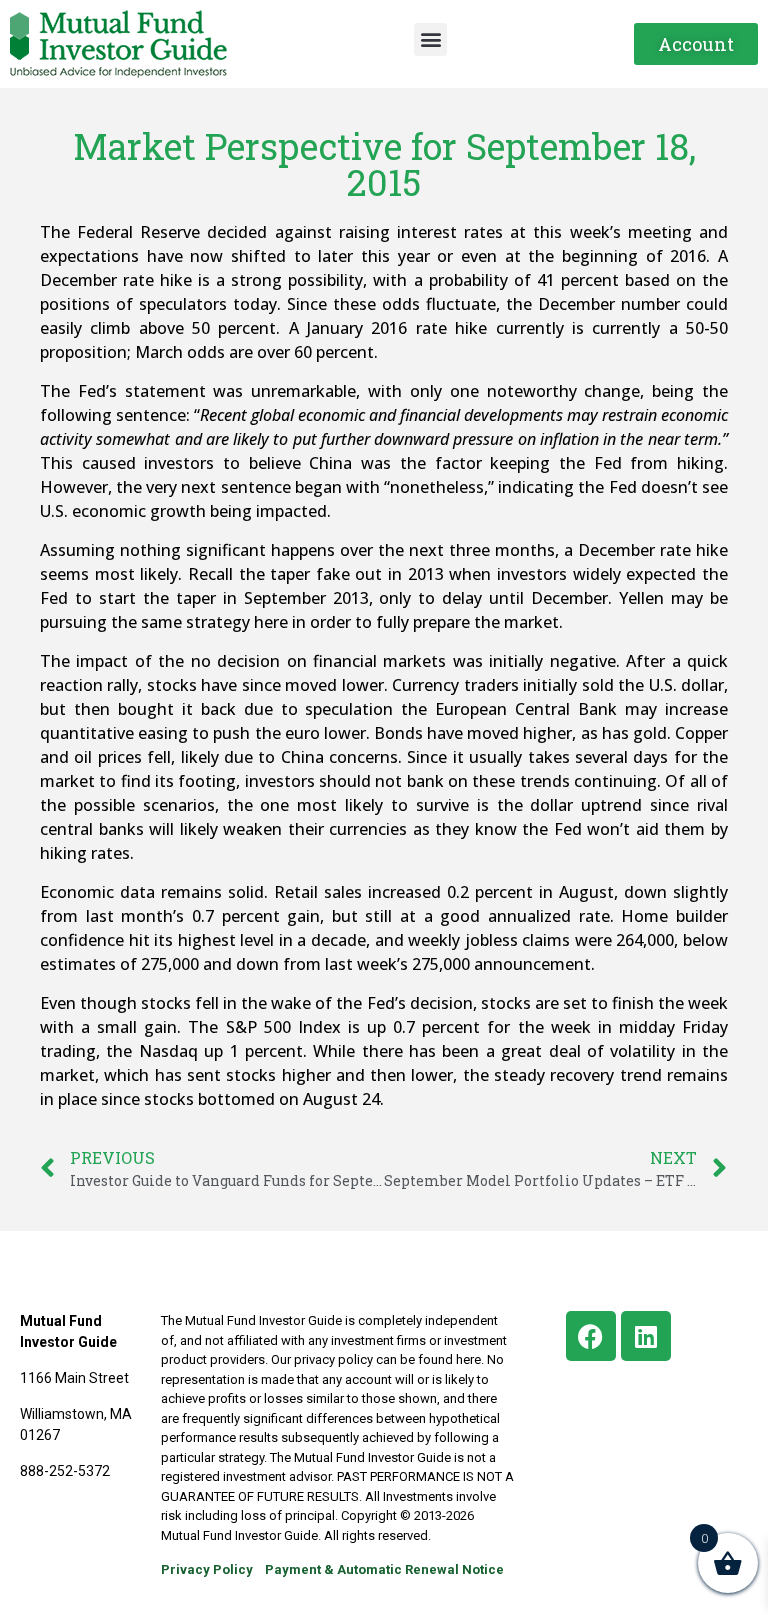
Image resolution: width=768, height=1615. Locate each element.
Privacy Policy (207, 1569)
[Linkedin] (646, 1336)
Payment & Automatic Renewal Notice (384, 1569)
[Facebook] (591, 1336)
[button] (430, 39)
